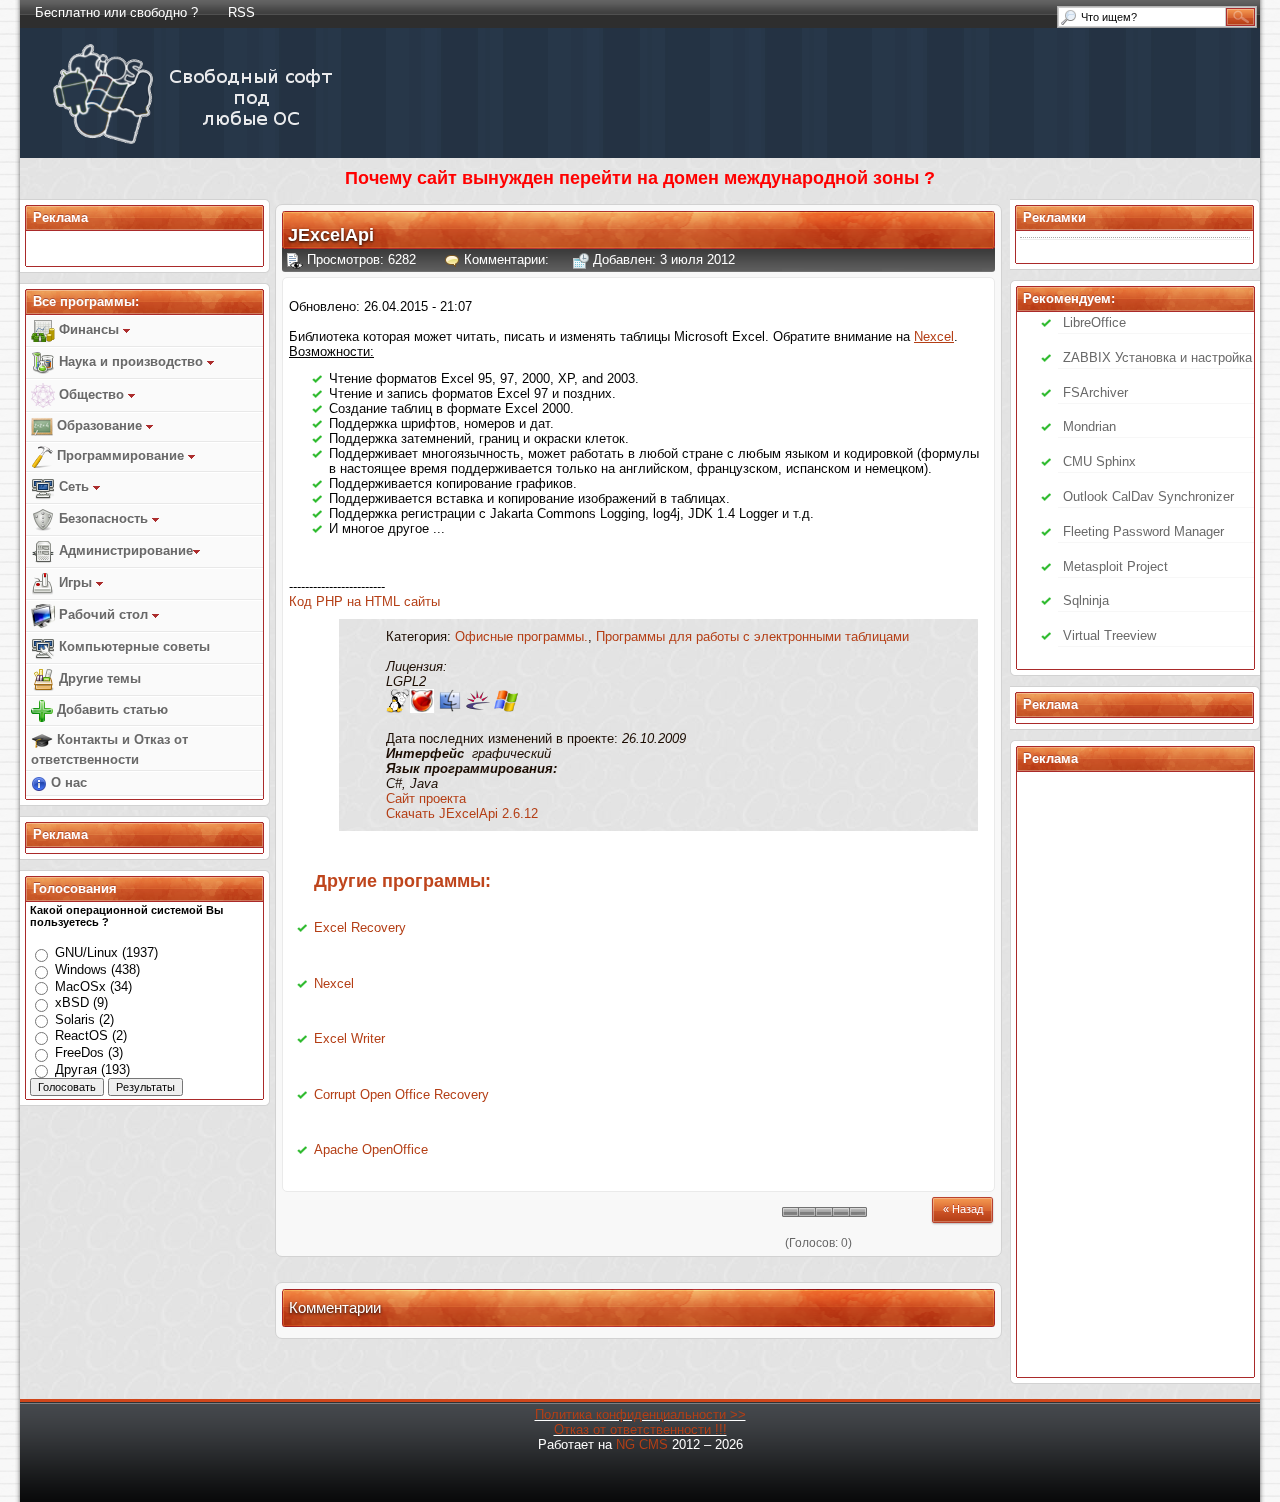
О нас (67, 782)
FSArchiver (1095, 392)
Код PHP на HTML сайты (364, 601)
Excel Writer (349, 1038)
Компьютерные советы (132, 646)
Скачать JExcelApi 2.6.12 (462, 813)
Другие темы (98, 678)
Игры (75, 582)
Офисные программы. (521, 636)
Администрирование (124, 550)
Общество (91, 394)
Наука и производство (131, 361)
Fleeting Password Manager (1143, 531)
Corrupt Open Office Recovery (401, 1094)
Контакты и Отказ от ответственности (109, 749)
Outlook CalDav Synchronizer (1148, 496)
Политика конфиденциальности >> (640, 1414)
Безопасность (103, 518)
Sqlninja (1086, 600)
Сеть (74, 486)
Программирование (120, 455)
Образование (99, 425)
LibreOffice (1094, 322)
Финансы (89, 329)
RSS (241, 12)
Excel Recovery (360, 927)
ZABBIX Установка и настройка (1157, 357)
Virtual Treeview (1109, 635)
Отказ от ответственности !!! (640, 1429)
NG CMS (642, 1444)
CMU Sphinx (1099, 461)
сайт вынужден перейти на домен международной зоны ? (676, 178)
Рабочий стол (103, 614)
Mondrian (1089, 426)
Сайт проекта (426, 798)
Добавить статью (110, 709)
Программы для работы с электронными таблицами (752, 636)
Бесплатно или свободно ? (116, 12)
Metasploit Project (1115, 566)
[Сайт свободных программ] (196, 143)
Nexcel (334, 983)
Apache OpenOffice (371, 1149)
